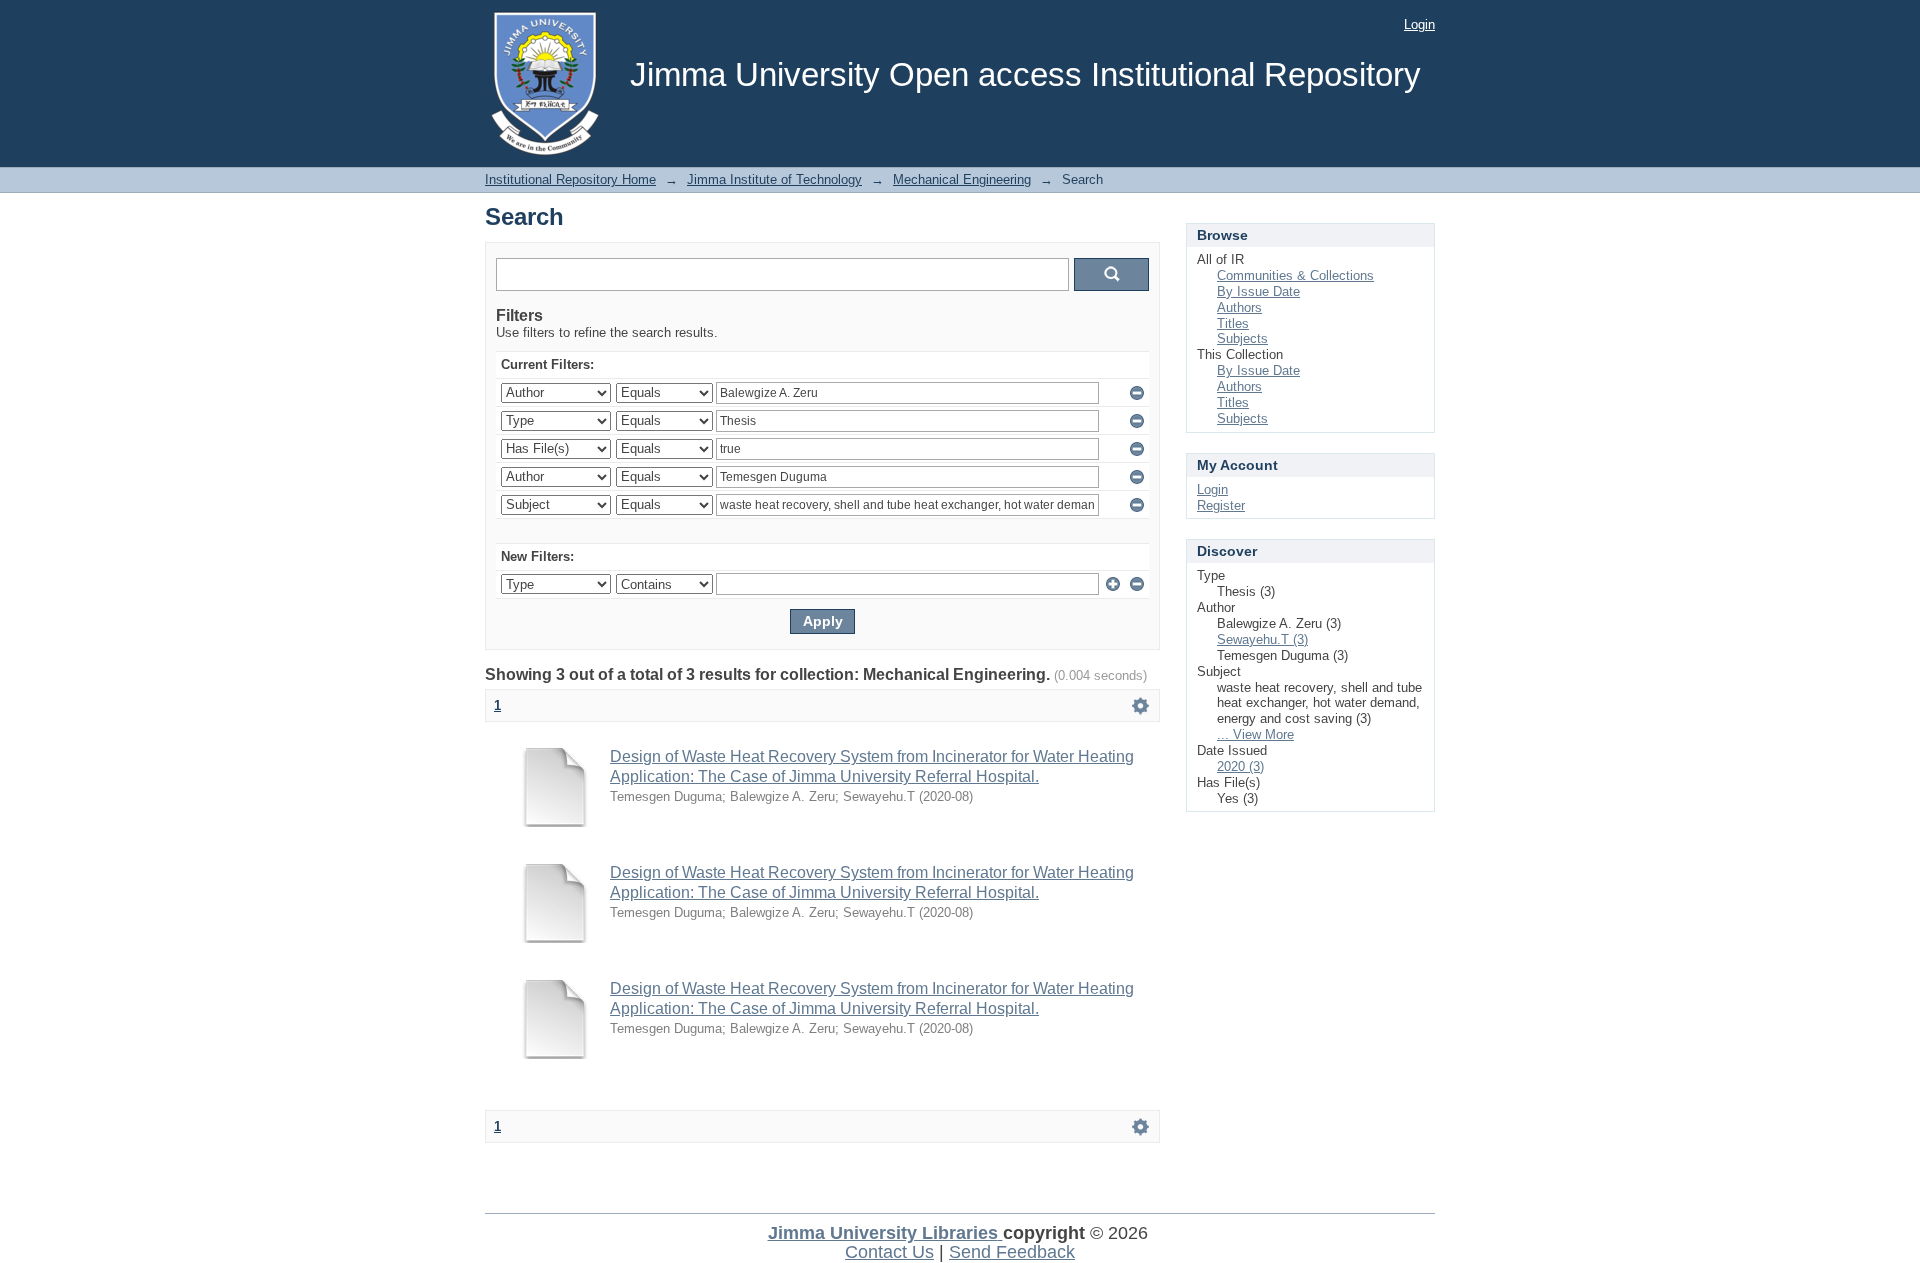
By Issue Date (1258, 291)
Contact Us (889, 1252)
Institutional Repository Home (570, 179)
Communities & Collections (1295, 275)
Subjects (1242, 338)
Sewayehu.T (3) (1262, 639)
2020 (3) (1240, 766)
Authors (1239, 307)
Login (1419, 24)
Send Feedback (1012, 1252)
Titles (1233, 323)
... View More (1255, 734)
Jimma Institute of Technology (774, 179)
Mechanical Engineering (962, 179)
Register (1221, 505)
